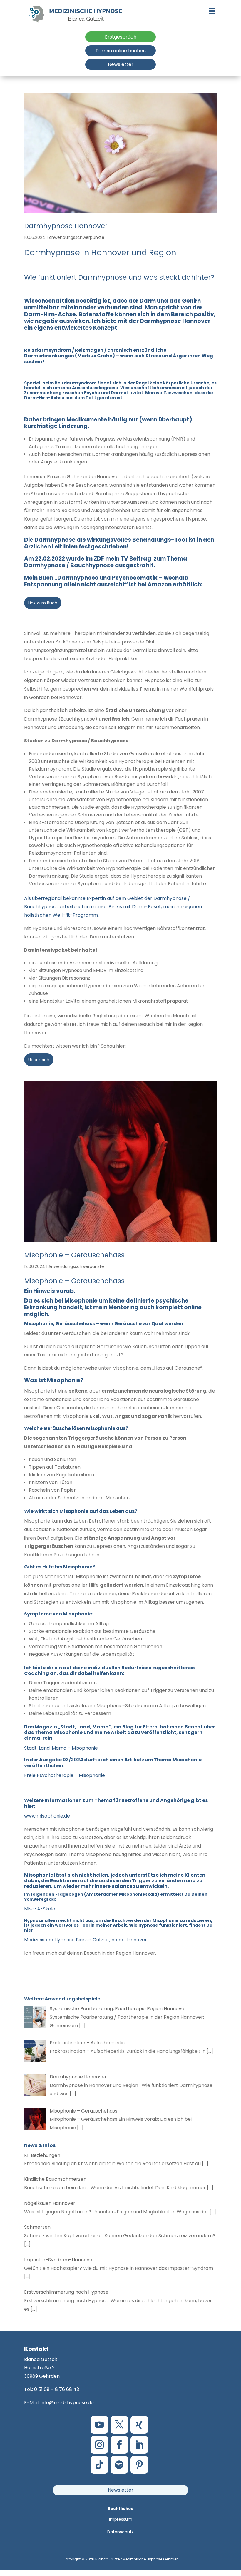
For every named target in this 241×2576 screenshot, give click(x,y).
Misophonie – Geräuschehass (74, 1255)
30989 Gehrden (42, 2376)
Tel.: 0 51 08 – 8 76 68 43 (52, 2389)
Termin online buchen (121, 51)
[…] (82, 2026)
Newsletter (121, 64)
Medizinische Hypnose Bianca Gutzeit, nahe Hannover (86, 1940)
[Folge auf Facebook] (119, 2445)
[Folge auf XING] (139, 2425)
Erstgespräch (121, 37)
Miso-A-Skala (40, 1909)
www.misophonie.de (47, 1816)
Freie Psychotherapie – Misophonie (65, 1775)
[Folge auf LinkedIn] (139, 2445)
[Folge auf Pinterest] (139, 2465)
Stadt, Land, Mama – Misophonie (61, 1748)
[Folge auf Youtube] (99, 2425)
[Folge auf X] (119, 2425)
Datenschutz (120, 2532)
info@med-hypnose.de (67, 2403)
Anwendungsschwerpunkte (77, 237)
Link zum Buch (43, 603)
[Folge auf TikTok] (99, 2465)
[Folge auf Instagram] (99, 2445)
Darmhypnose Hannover (66, 226)
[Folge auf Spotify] (119, 2465)
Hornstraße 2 (39, 2368)
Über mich (39, 1060)
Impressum (121, 2519)
